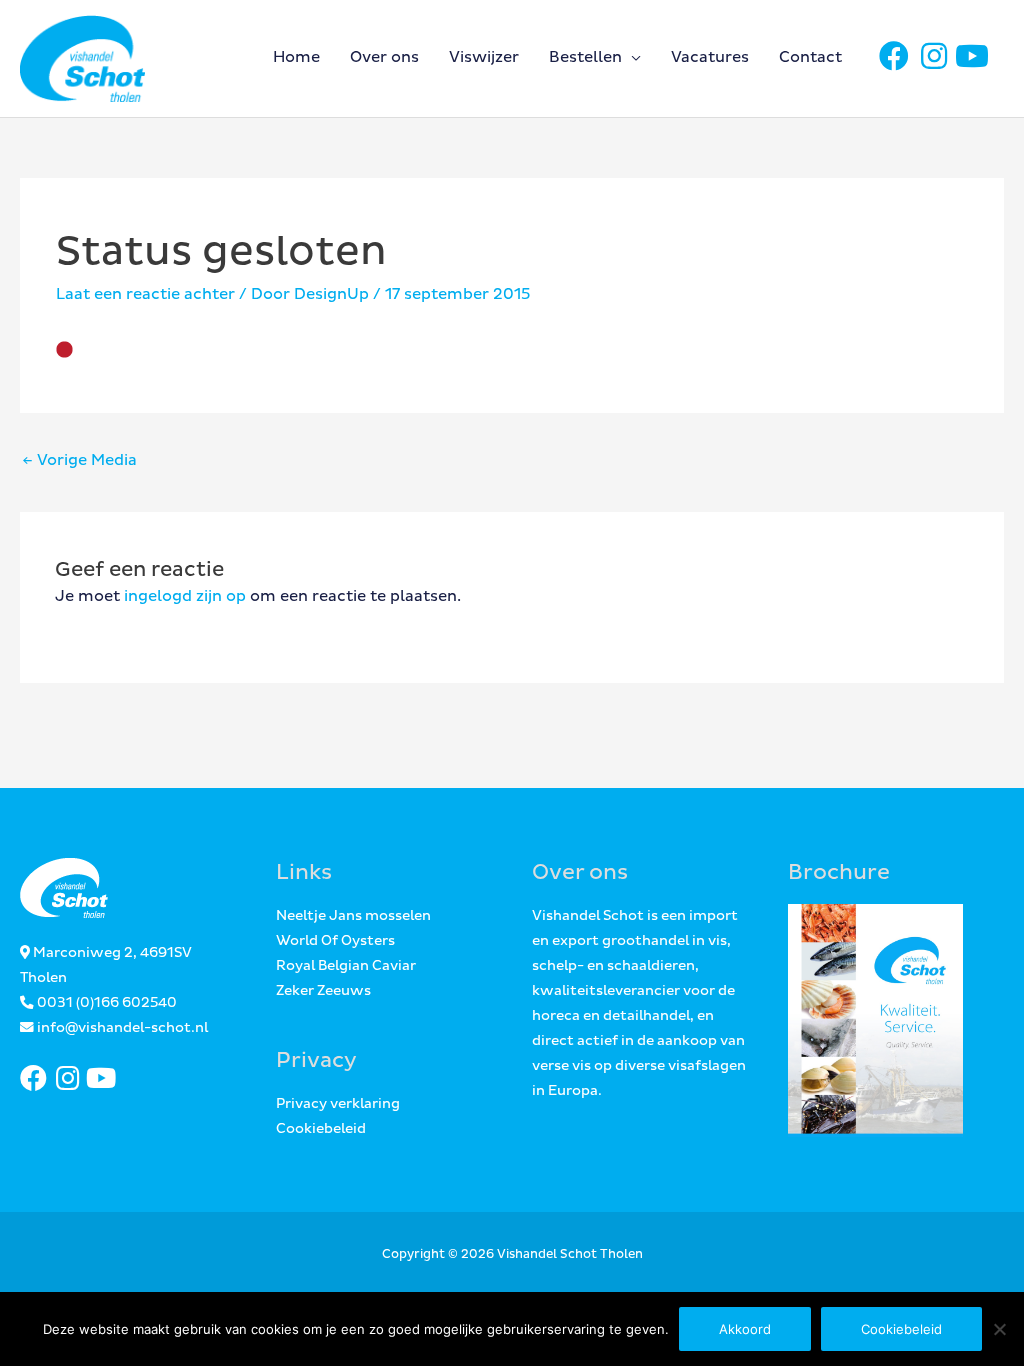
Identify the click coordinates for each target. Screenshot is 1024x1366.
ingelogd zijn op (185, 596)
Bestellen (585, 57)
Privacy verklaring (338, 1104)
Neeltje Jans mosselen (353, 916)
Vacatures (710, 57)
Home (296, 57)
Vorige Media (79, 460)
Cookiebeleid (321, 1129)
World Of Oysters (335, 941)
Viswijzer (484, 57)
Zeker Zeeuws (323, 991)
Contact (810, 57)
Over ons (384, 57)
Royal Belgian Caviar (346, 966)
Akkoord (745, 1329)
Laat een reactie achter (145, 294)
